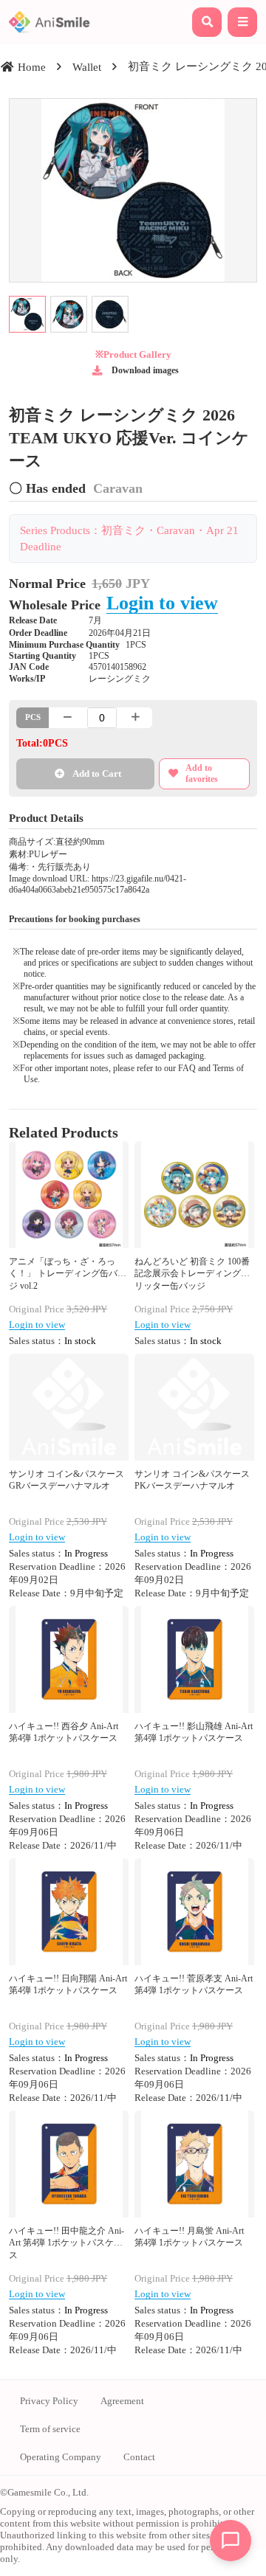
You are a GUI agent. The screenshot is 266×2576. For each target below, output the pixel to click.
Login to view (162, 603)
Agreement (122, 2401)
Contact (139, 2457)
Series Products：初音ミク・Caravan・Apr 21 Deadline (129, 538)
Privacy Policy (49, 2401)
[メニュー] (242, 22)
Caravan (118, 488)
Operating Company (61, 2457)
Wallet (87, 67)
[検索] (207, 22)
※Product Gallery (133, 354)
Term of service (50, 2429)
